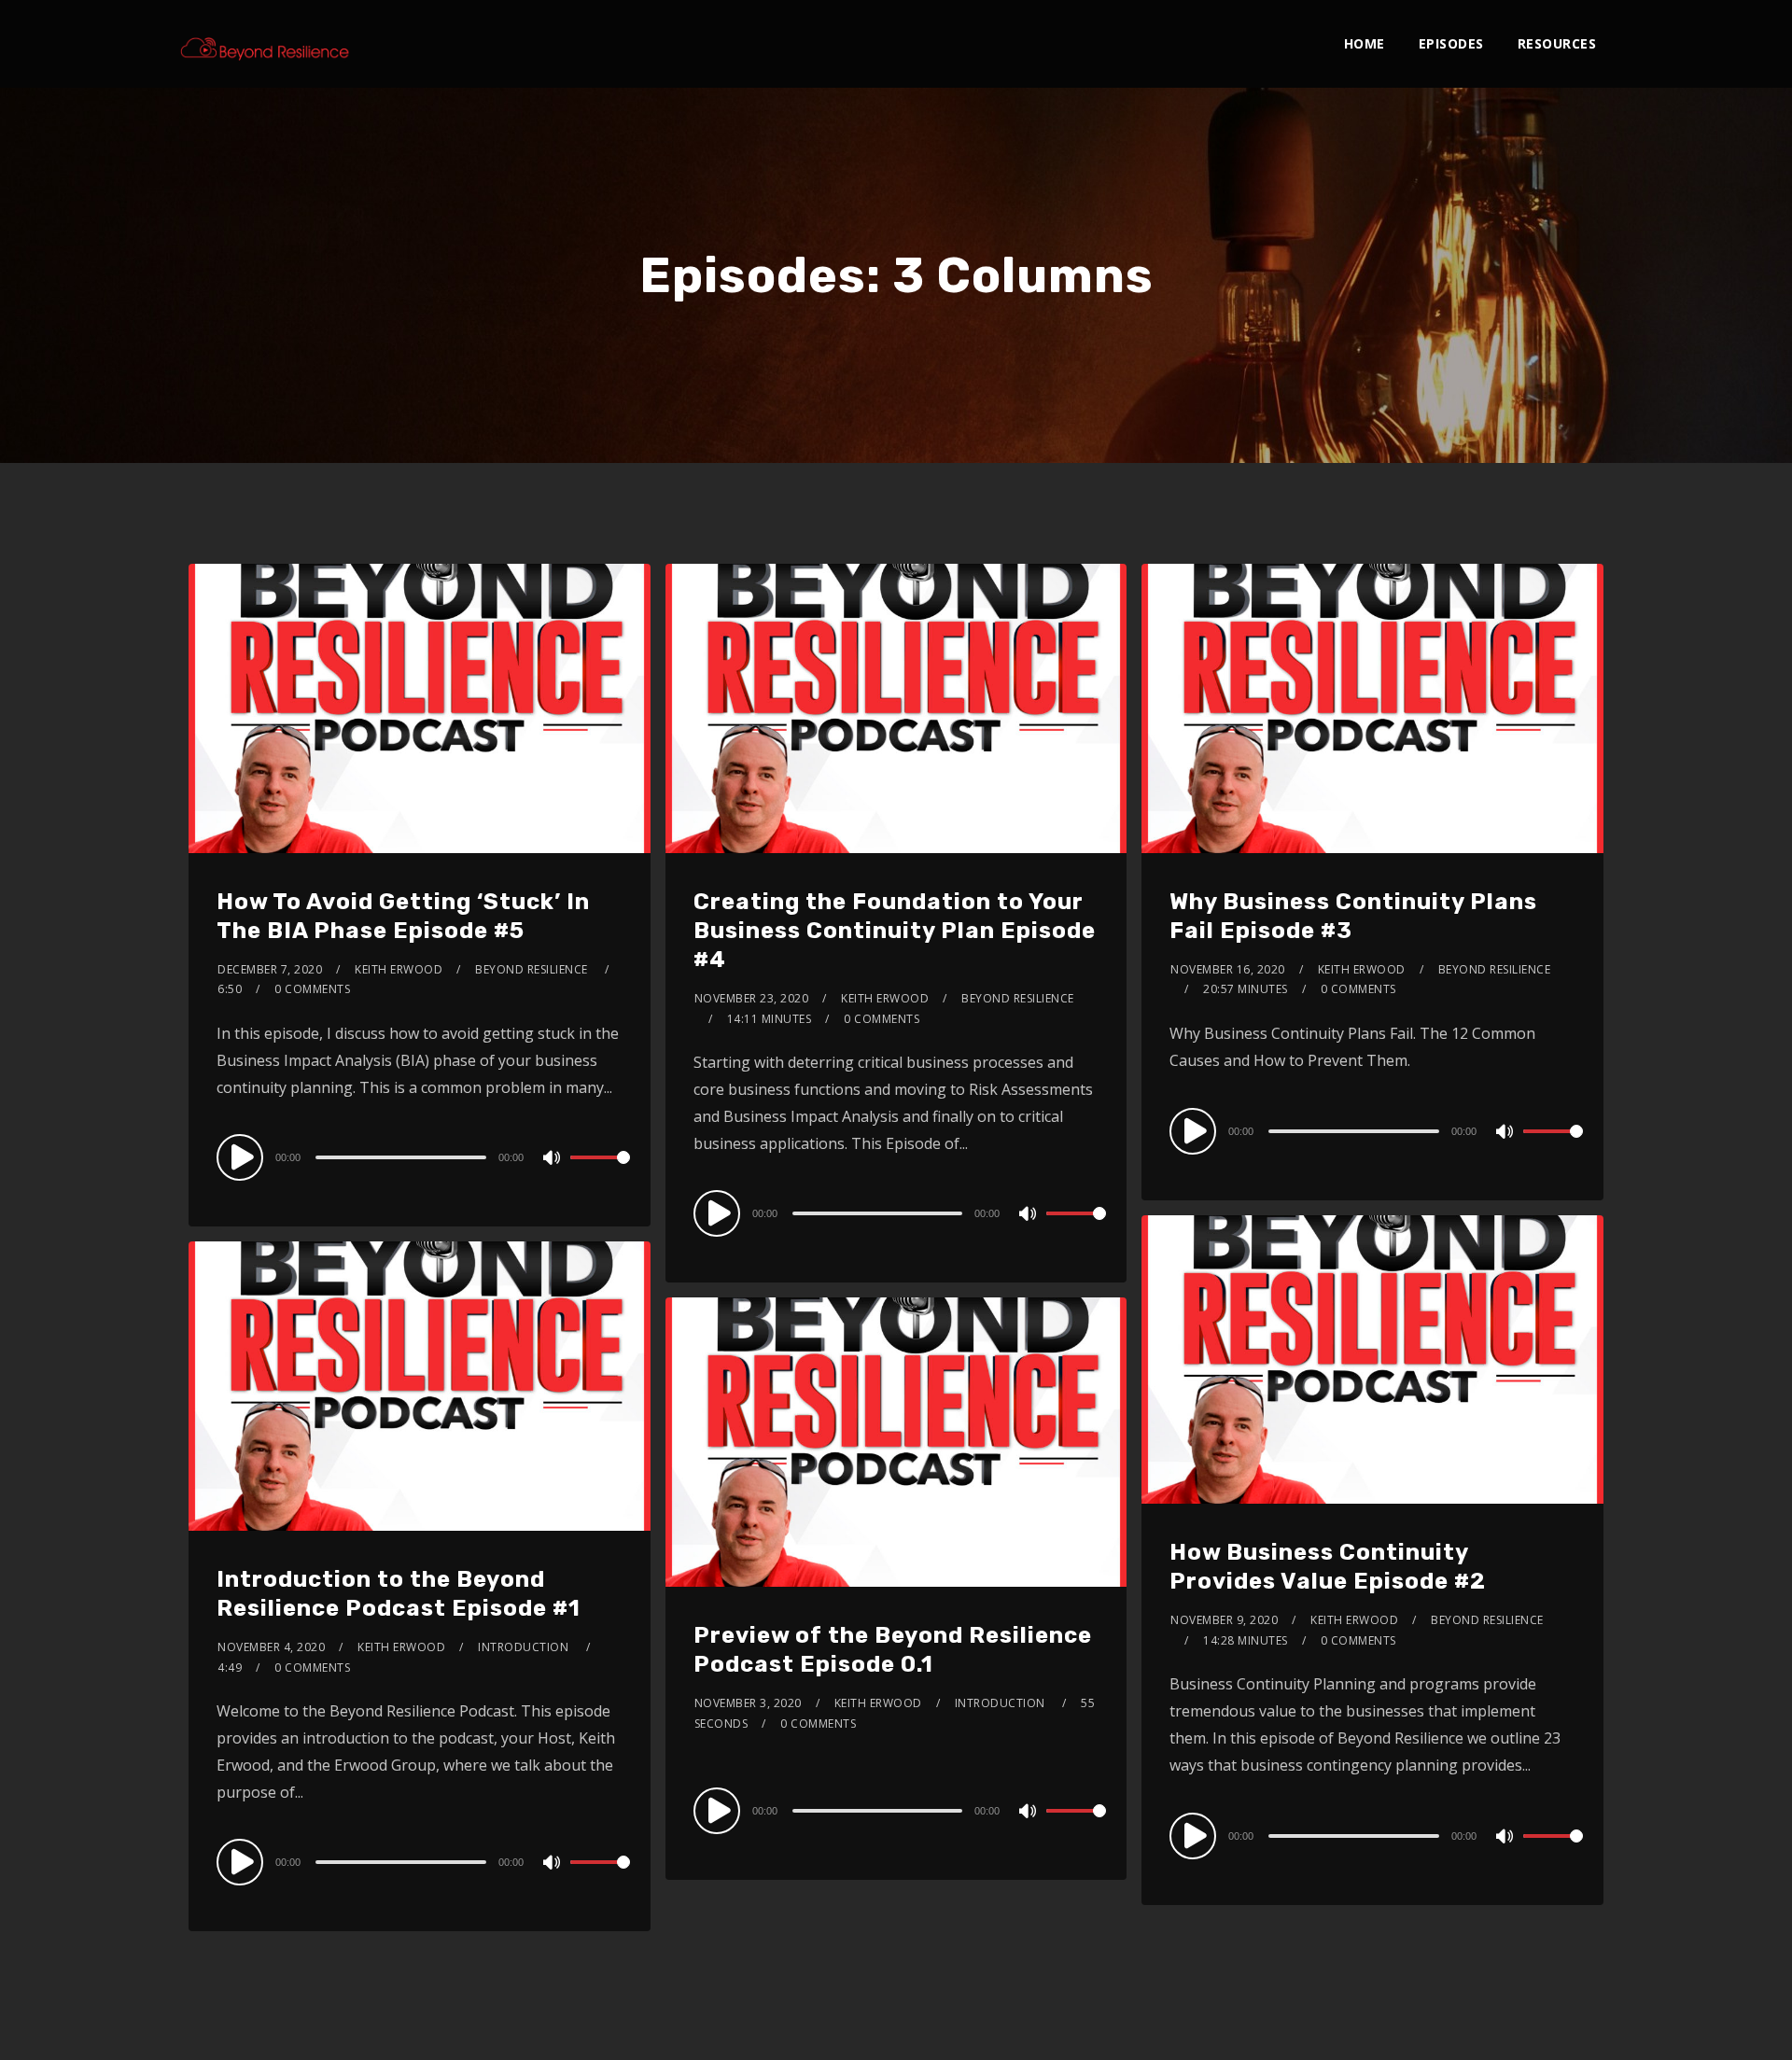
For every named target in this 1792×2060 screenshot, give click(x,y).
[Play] (243, 1156)
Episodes (1451, 43)
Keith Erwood (399, 969)
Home (1365, 43)
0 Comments (312, 989)
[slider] (596, 1172)
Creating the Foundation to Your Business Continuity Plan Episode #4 (895, 931)
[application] (420, 1156)
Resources (1557, 43)
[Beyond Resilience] (266, 44)
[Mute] (553, 1159)
